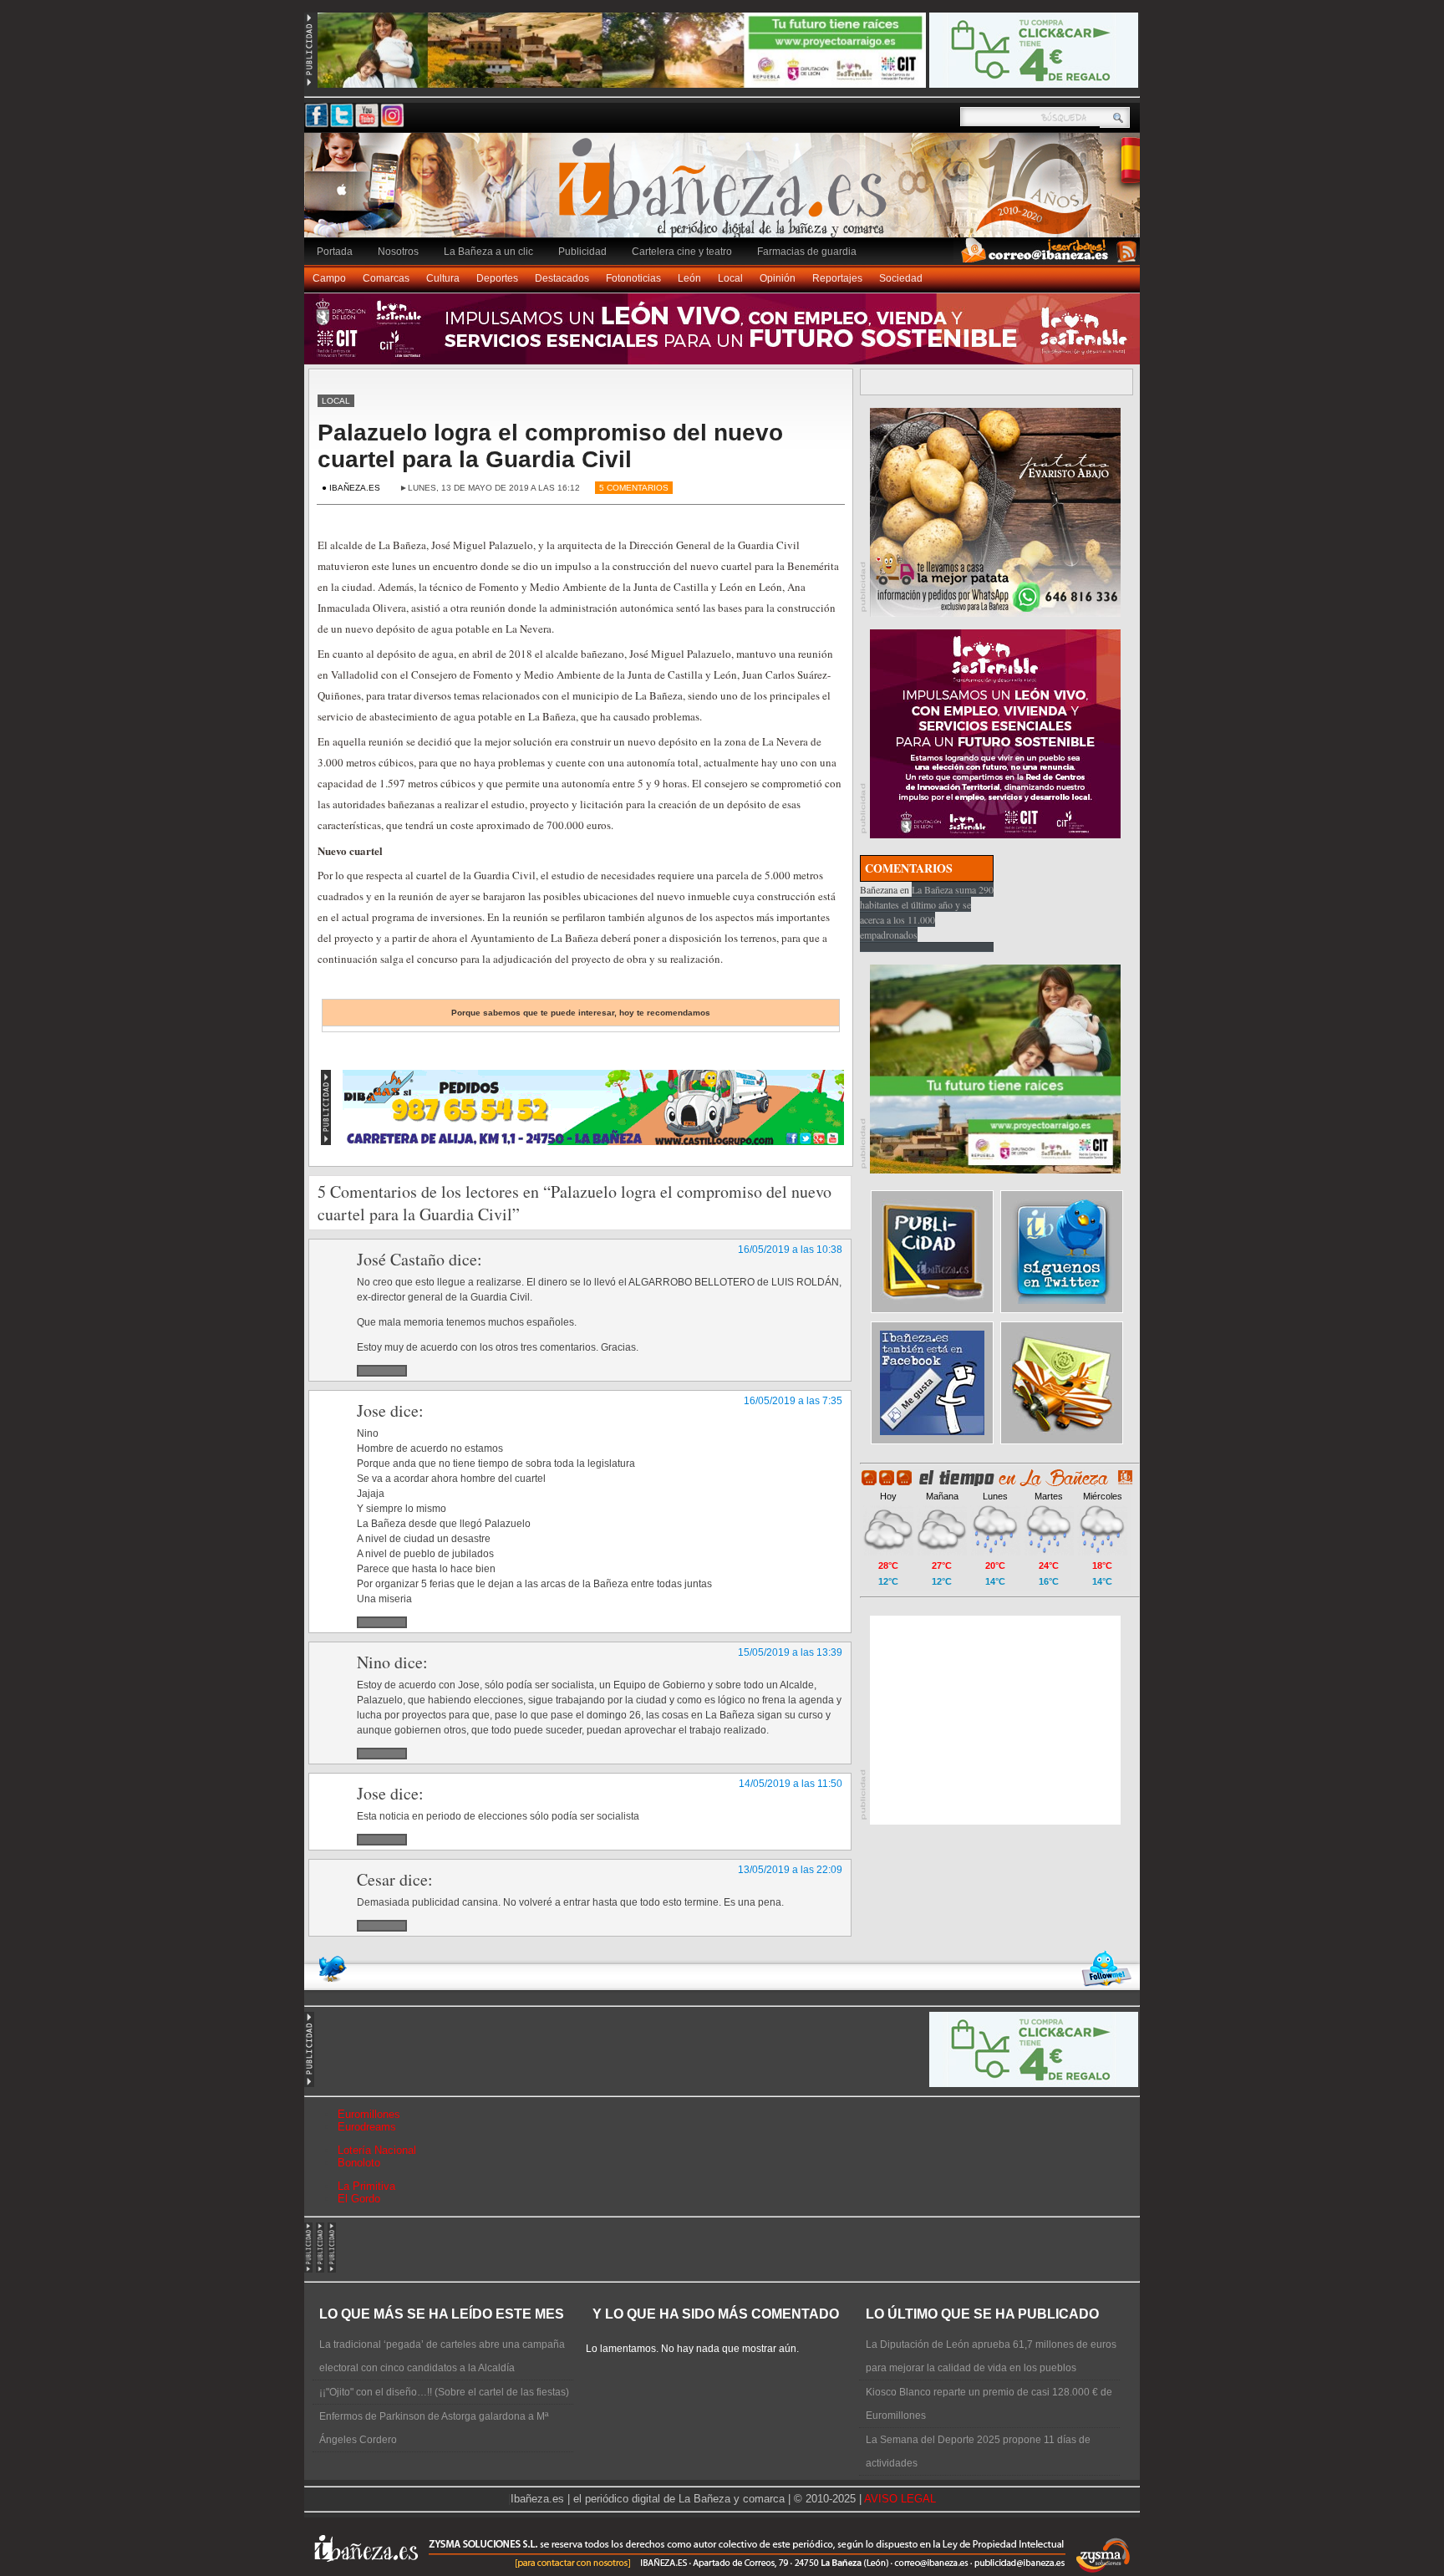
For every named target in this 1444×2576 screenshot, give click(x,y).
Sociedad (901, 278)
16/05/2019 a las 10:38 (790, 1250)
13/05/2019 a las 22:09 (790, 1870)
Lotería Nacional (377, 2150)
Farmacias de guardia (807, 252)
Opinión (778, 278)
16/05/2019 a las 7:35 (793, 1401)
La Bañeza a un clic (488, 252)
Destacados (562, 278)
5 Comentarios (634, 488)
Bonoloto (359, 2163)
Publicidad (582, 252)
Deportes (497, 278)
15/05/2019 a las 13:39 (790, 1652)
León (689, 278)
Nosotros (398, 252)
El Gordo (359, 2199)
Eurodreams (367, 2127)
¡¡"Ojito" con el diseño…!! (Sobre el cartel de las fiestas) (444, 2392)
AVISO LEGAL (900, 2499)
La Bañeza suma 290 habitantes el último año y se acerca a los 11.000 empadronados (927, 912)
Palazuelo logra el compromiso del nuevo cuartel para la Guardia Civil (550, 446)
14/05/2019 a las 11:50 (791, 1784)
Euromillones (369, 2114)
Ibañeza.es (726, 194)
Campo (329, 278)
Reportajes (837, 278)
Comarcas (386, 278)
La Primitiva (366, 2186)
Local (730, 278)
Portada (335, 252)
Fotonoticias (633, 278)
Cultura (443, 278)
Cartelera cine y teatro (682, 252)
